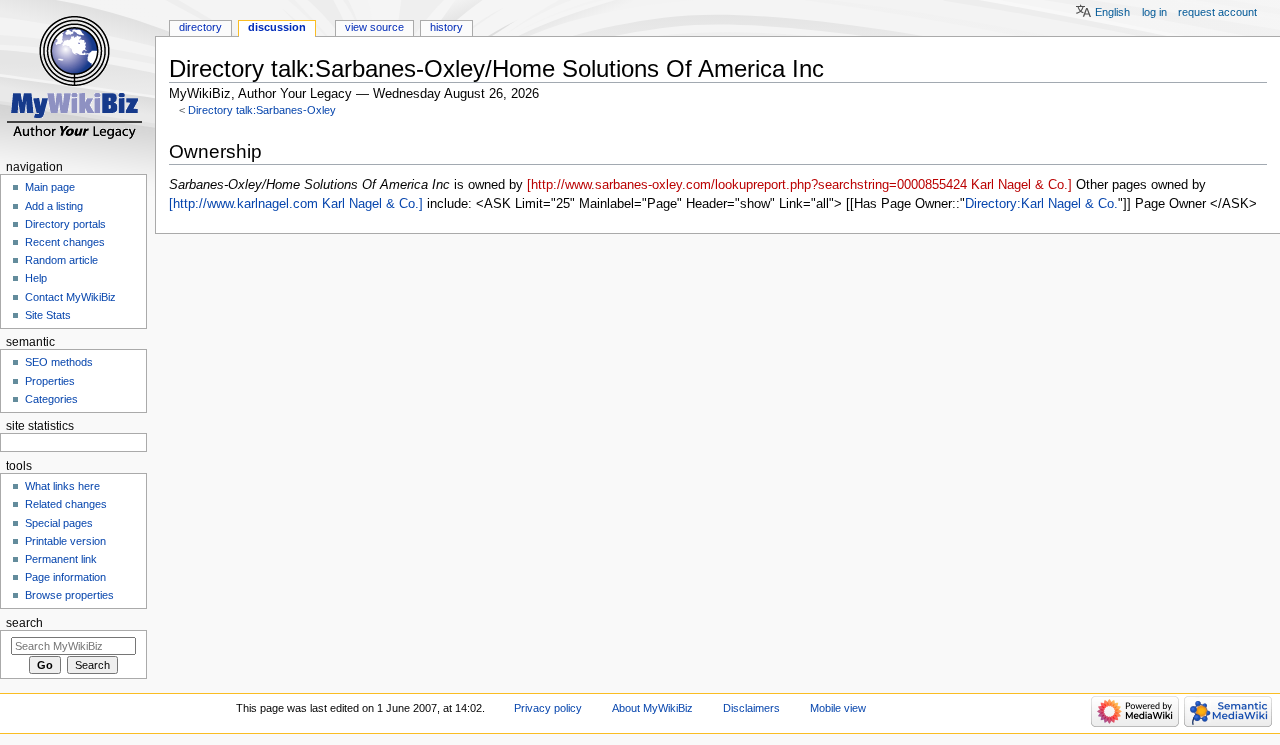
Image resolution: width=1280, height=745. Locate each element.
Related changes (66, 504)
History (446, 27)
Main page (50, 187)
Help (36, 278)
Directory (200, 27)
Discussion (277, 27)
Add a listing (54, 206)
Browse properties (69, 595)
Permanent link (61, 559)
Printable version (65, 541)
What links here (62, 486)
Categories (51, 399)
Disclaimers (751, 708)
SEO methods (59, 362)
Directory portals (65, 224)
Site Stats (48, 315)
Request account (1217, 12)
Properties (50, 381)
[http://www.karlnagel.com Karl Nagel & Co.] (296, 204)
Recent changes (65, 242)
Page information (65, 577)
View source (374, 27)
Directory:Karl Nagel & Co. (1041, 204)
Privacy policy (548, 708)
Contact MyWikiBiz (70, 297)
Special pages (59, 523)
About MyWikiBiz (652, 708)
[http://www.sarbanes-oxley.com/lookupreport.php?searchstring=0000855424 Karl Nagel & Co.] (799, 185)
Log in (1154, 12)
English (1112, 12)
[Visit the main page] (77, 77)
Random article (61, 260)
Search (24, 623)
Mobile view (838, 708)
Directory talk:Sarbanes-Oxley (262, 110)
